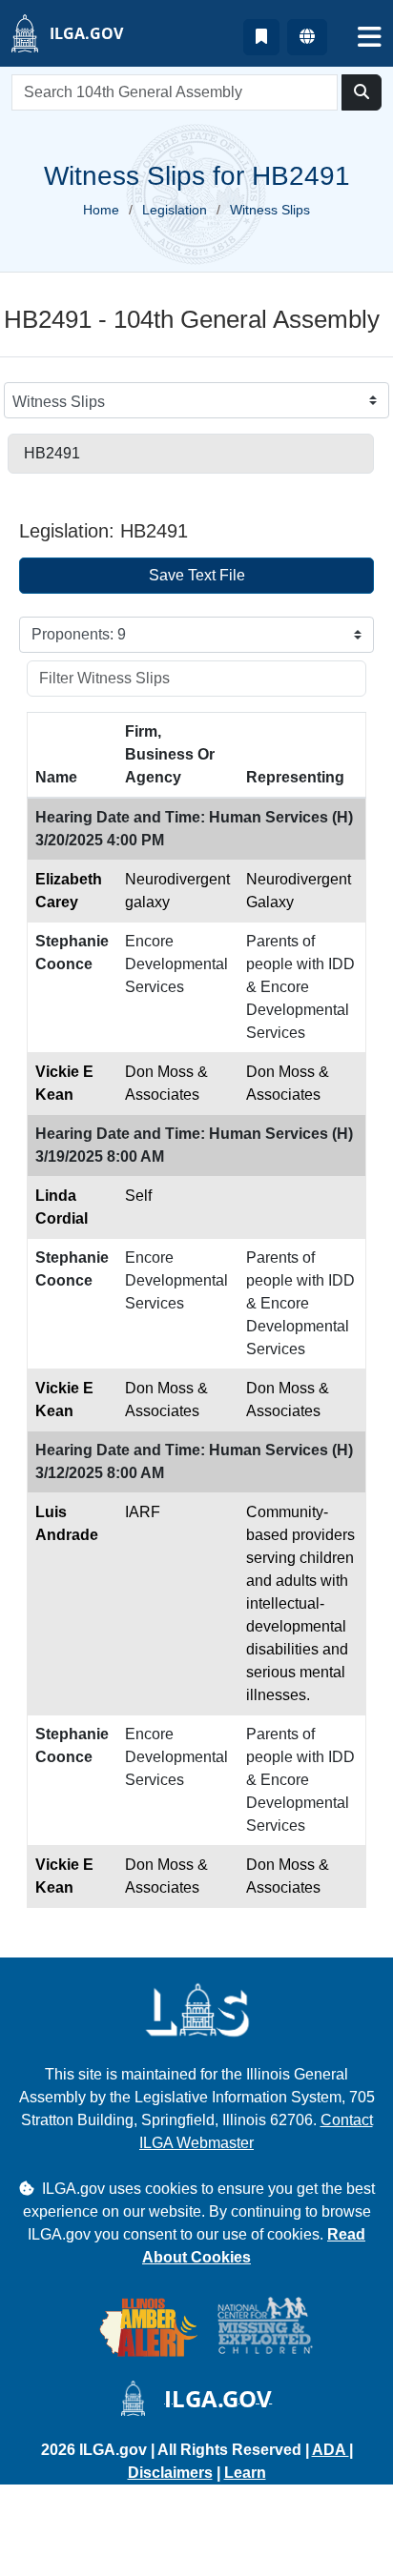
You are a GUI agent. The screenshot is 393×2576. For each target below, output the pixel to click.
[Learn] (261, 37)
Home (101, 210)
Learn (245, 2473)
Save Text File (197, 575)
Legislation (175, 210)
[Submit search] (362, 92)
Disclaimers (170, 2473)
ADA (331, 2450)
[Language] (307, 37)
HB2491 (52, 453)
